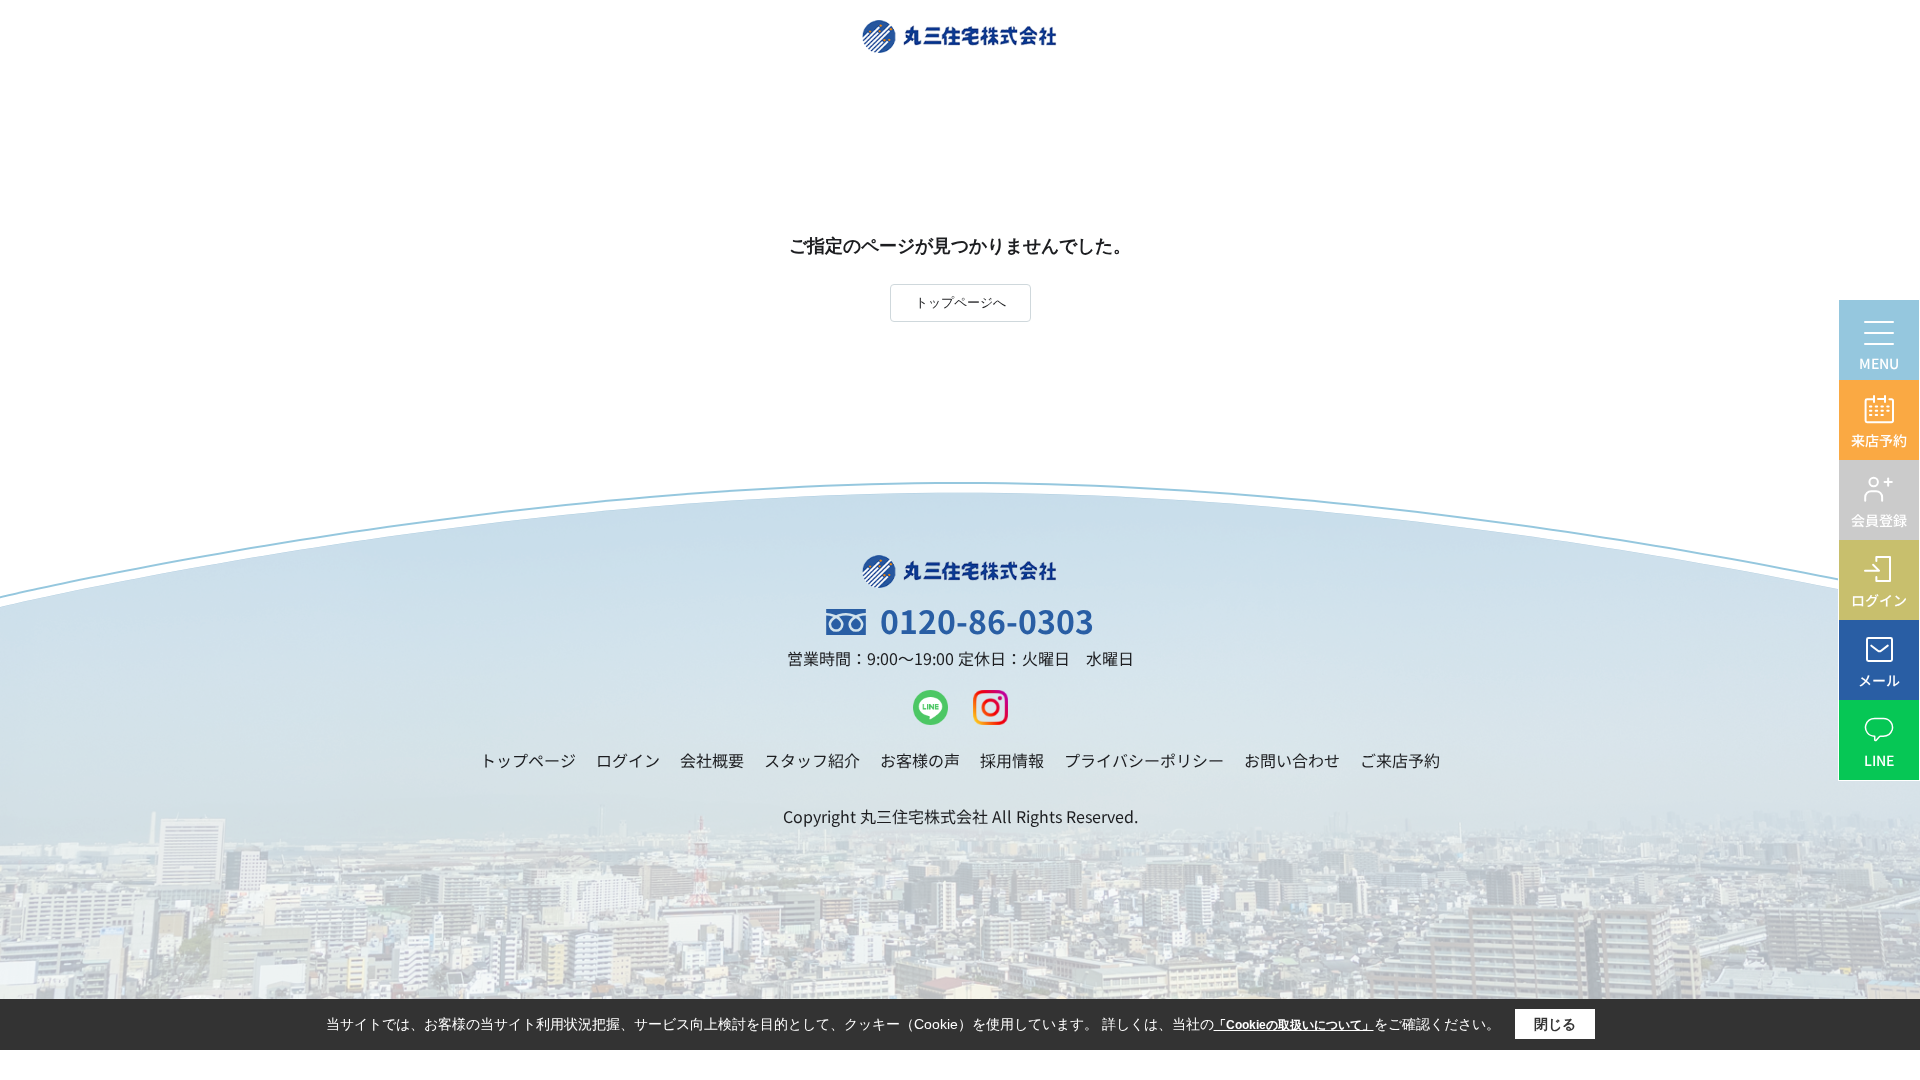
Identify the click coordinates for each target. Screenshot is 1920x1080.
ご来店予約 (1400, 760)
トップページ (528, 760)
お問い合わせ (1292, 760)
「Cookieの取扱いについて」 (1294, 1025)
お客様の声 (920, 760)
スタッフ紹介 (812, 760)
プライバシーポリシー (1144, 760)
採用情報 (1012, 760)
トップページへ (960, 302)
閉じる (1555, 1024)
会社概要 (712, 760)
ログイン (628, 760)
